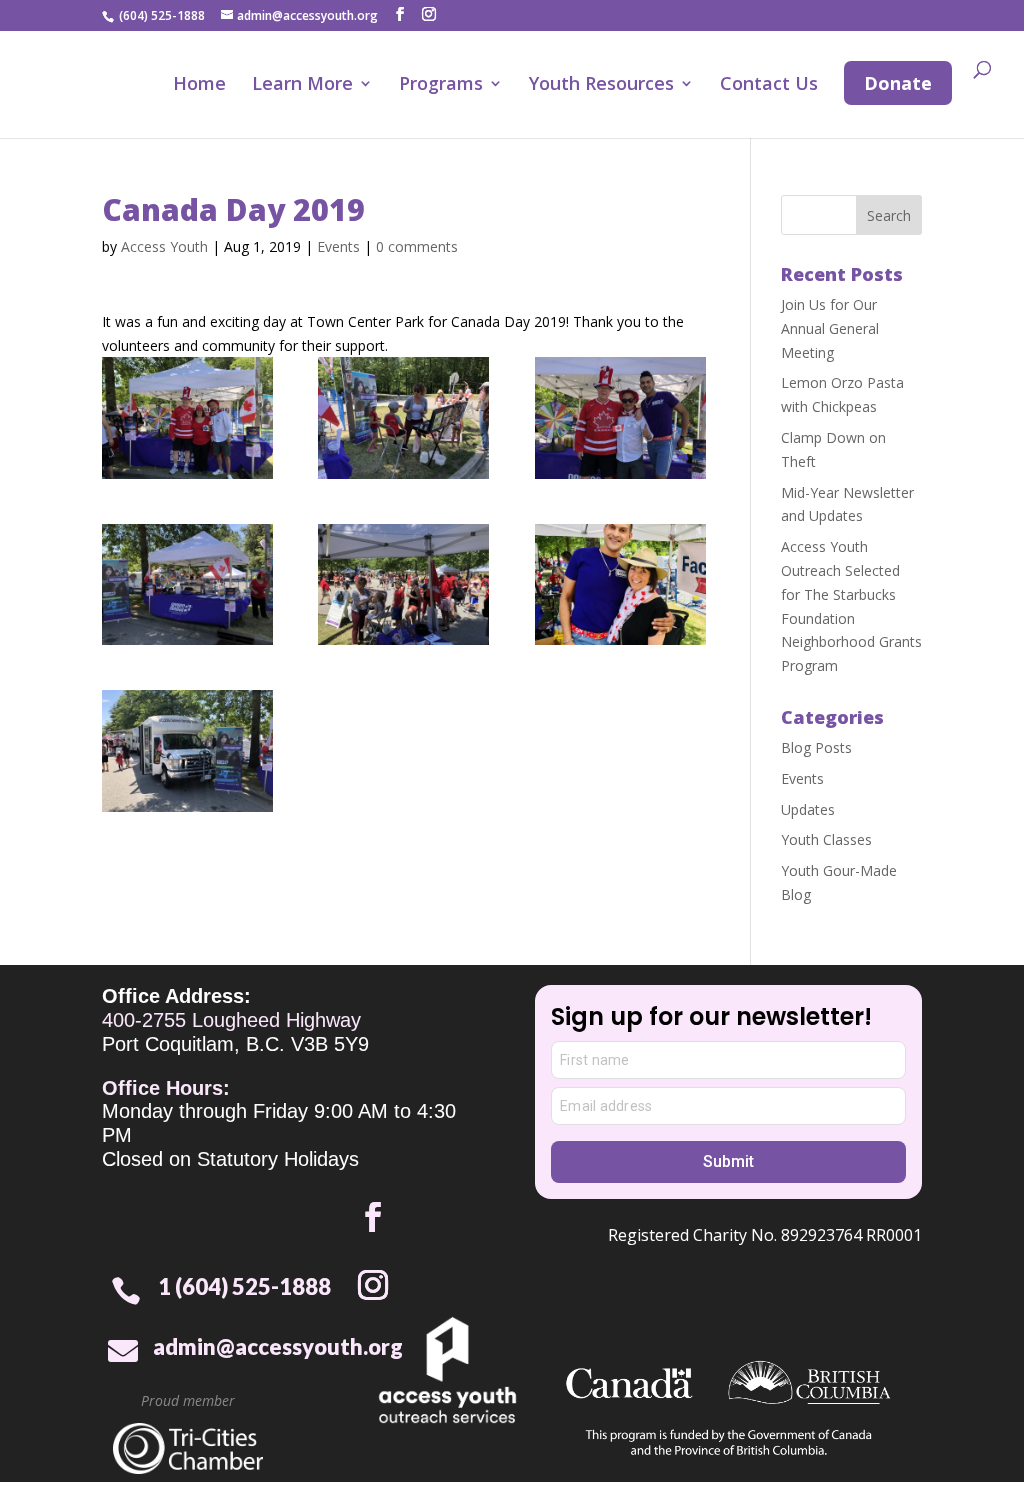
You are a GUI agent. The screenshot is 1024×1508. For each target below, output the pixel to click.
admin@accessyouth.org (278, 1346)
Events (338, 246)
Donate (898, 83)
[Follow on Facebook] (373, 1217)
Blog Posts (816, 747)
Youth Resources (601, 85)
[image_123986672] (620, 584)
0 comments (417, 246)
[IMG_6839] (187, 417)
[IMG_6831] (403, 584)
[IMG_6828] (187, 584)
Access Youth (164, 246)
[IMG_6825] (403, 417)
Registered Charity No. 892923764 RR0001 (765, 1235)
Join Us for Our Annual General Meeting (830, 328)
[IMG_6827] (187, 750)
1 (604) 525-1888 (244, 1286)
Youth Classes (826, 839)
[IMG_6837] (620, 417)
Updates (808, 809)
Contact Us (769, 85)
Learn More (302, 85)
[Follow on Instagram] (373, 1285)
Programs (441, 85)
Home (199, 85)
